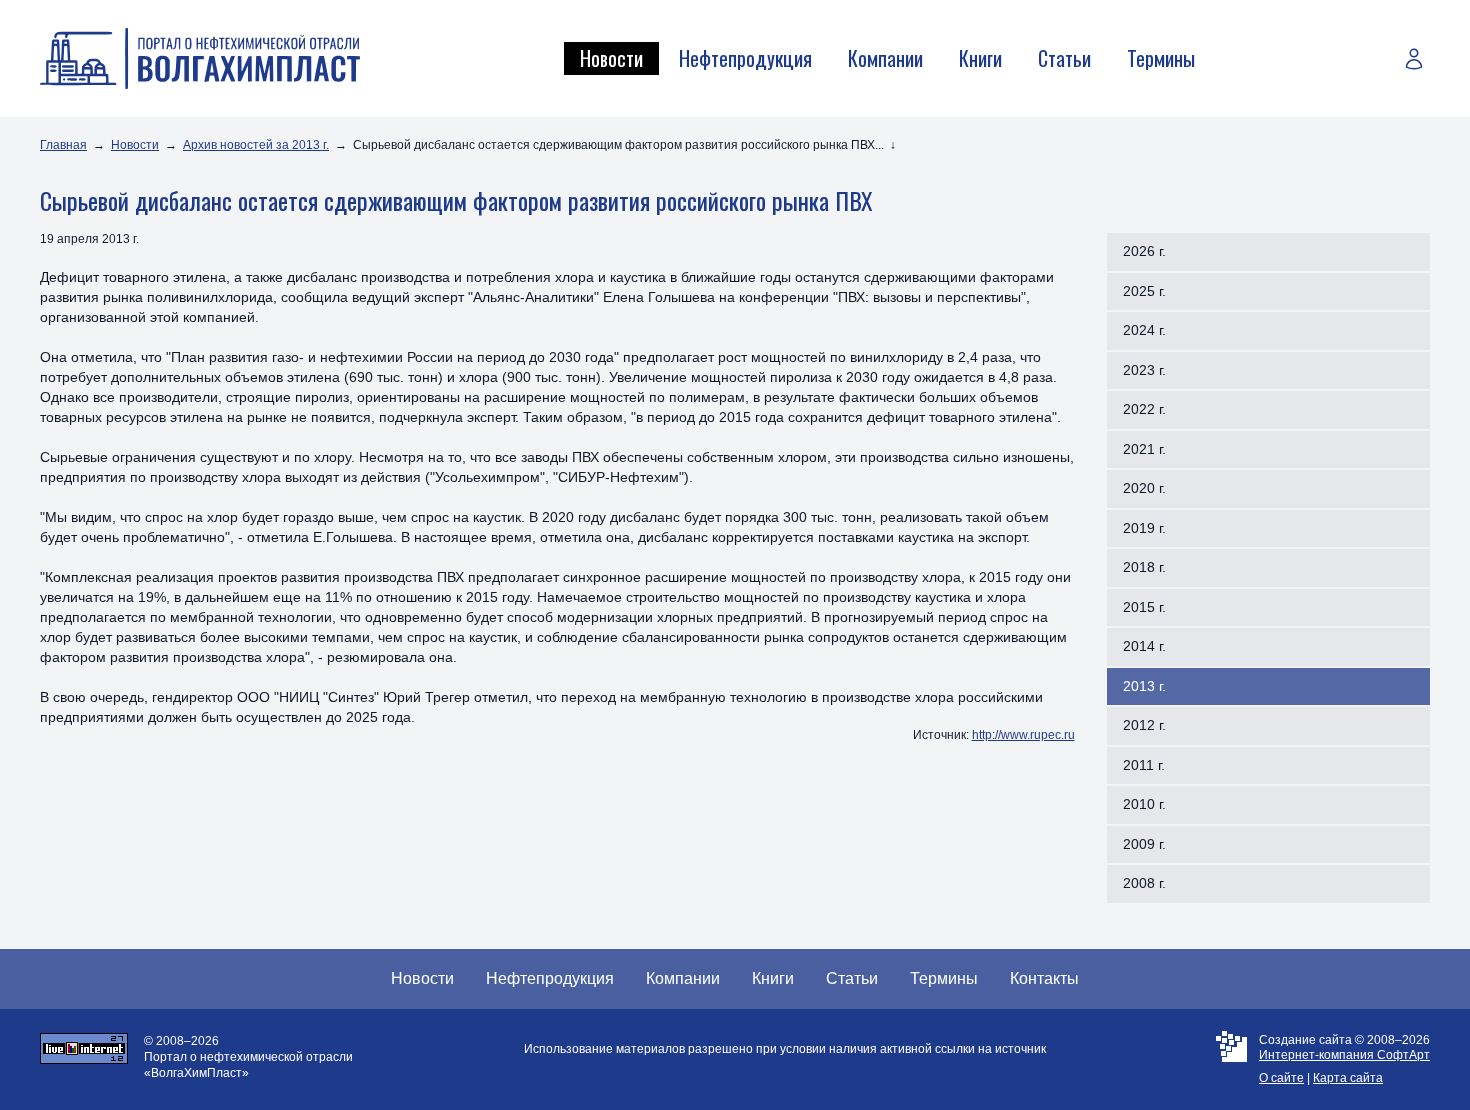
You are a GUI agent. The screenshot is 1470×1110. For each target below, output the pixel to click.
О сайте (1281, 1078)
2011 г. (1144, 765)
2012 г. (1144, 725)
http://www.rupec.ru (1023, 735)
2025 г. (1144, 291)
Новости (611, 58)
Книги (980, 58)
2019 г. (1144, 528)
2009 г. (1144, 844)
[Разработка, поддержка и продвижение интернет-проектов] (1231, 1059)
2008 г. (1144, 883)
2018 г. (1144, 567)
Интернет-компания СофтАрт (1344, 1055)
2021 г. (1144, 449)
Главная (63, 145)
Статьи (1064, 58)
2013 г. (1144, 686)
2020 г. (1144, 488)
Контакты (1044, 978)
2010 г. (1144, 804)
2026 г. (1144, 251)
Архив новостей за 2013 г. (256, 145)
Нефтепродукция (745, 58)
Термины (1161, 58)
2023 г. (1144, 370)
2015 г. (1144, 607)
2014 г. (1144, 646)
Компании (885, 58)
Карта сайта (1348, 1078)
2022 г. (1144, 409)
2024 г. (1144, 330)
